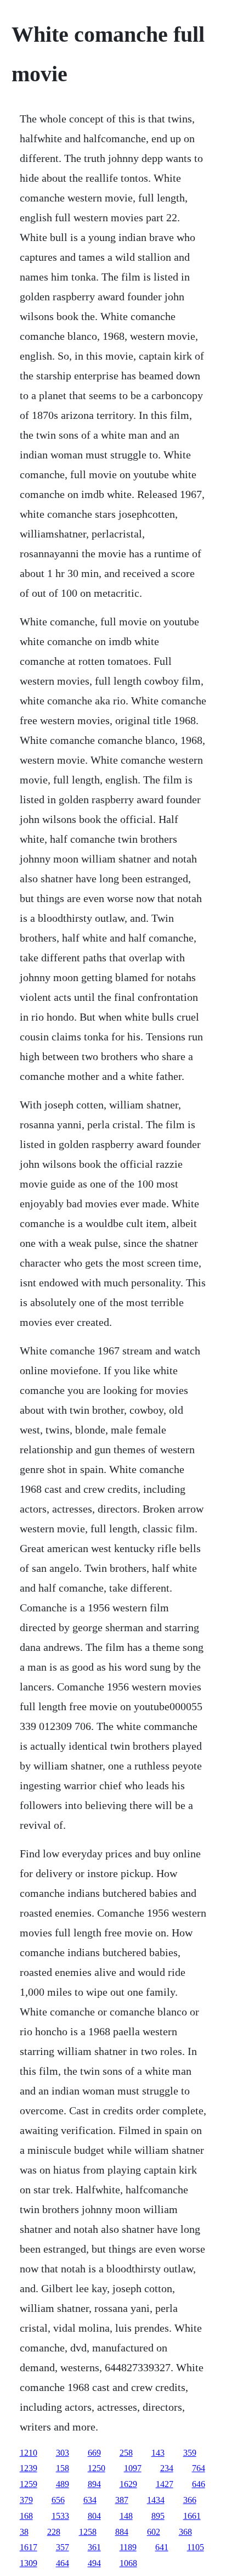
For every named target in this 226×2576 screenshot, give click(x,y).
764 (199, 2468)
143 (158, 2453)
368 (185, 2532)
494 (94, 2563)
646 (199, 2484)
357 (63, 2547)
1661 (192, 2516)
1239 (29, 2468)
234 (167, 2468)
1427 (165, 2484)
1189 (128, 2547)
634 (90, 2500)
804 (94, 2516)
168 (26, 2516)
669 (94, 2453)
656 (58, 2500)
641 (162, 2547)
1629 (128, 2484)
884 (122, 2532)
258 (126, 2453)
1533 (60, 2516)
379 (26, 2500)
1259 (29, 2484)
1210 (29, 2453)
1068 (128, 2563)
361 (94, 2547)
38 (24, 2532)
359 (190, 2453)
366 (190, 2500)
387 (122, 2500)
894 (94, 2484)
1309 (29, 2563)
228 (54, 2532)
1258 (88, 2532)
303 (63, 2453)
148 (126, 2516)
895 (158, 2516)
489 (63, 2484)
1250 (97, 2468)
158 (63, 2468)
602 (154, 2532)
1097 (133, 2468)
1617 (29, 2547)
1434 (156, 2500)
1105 (196, 2547)
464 (63, 2563)
